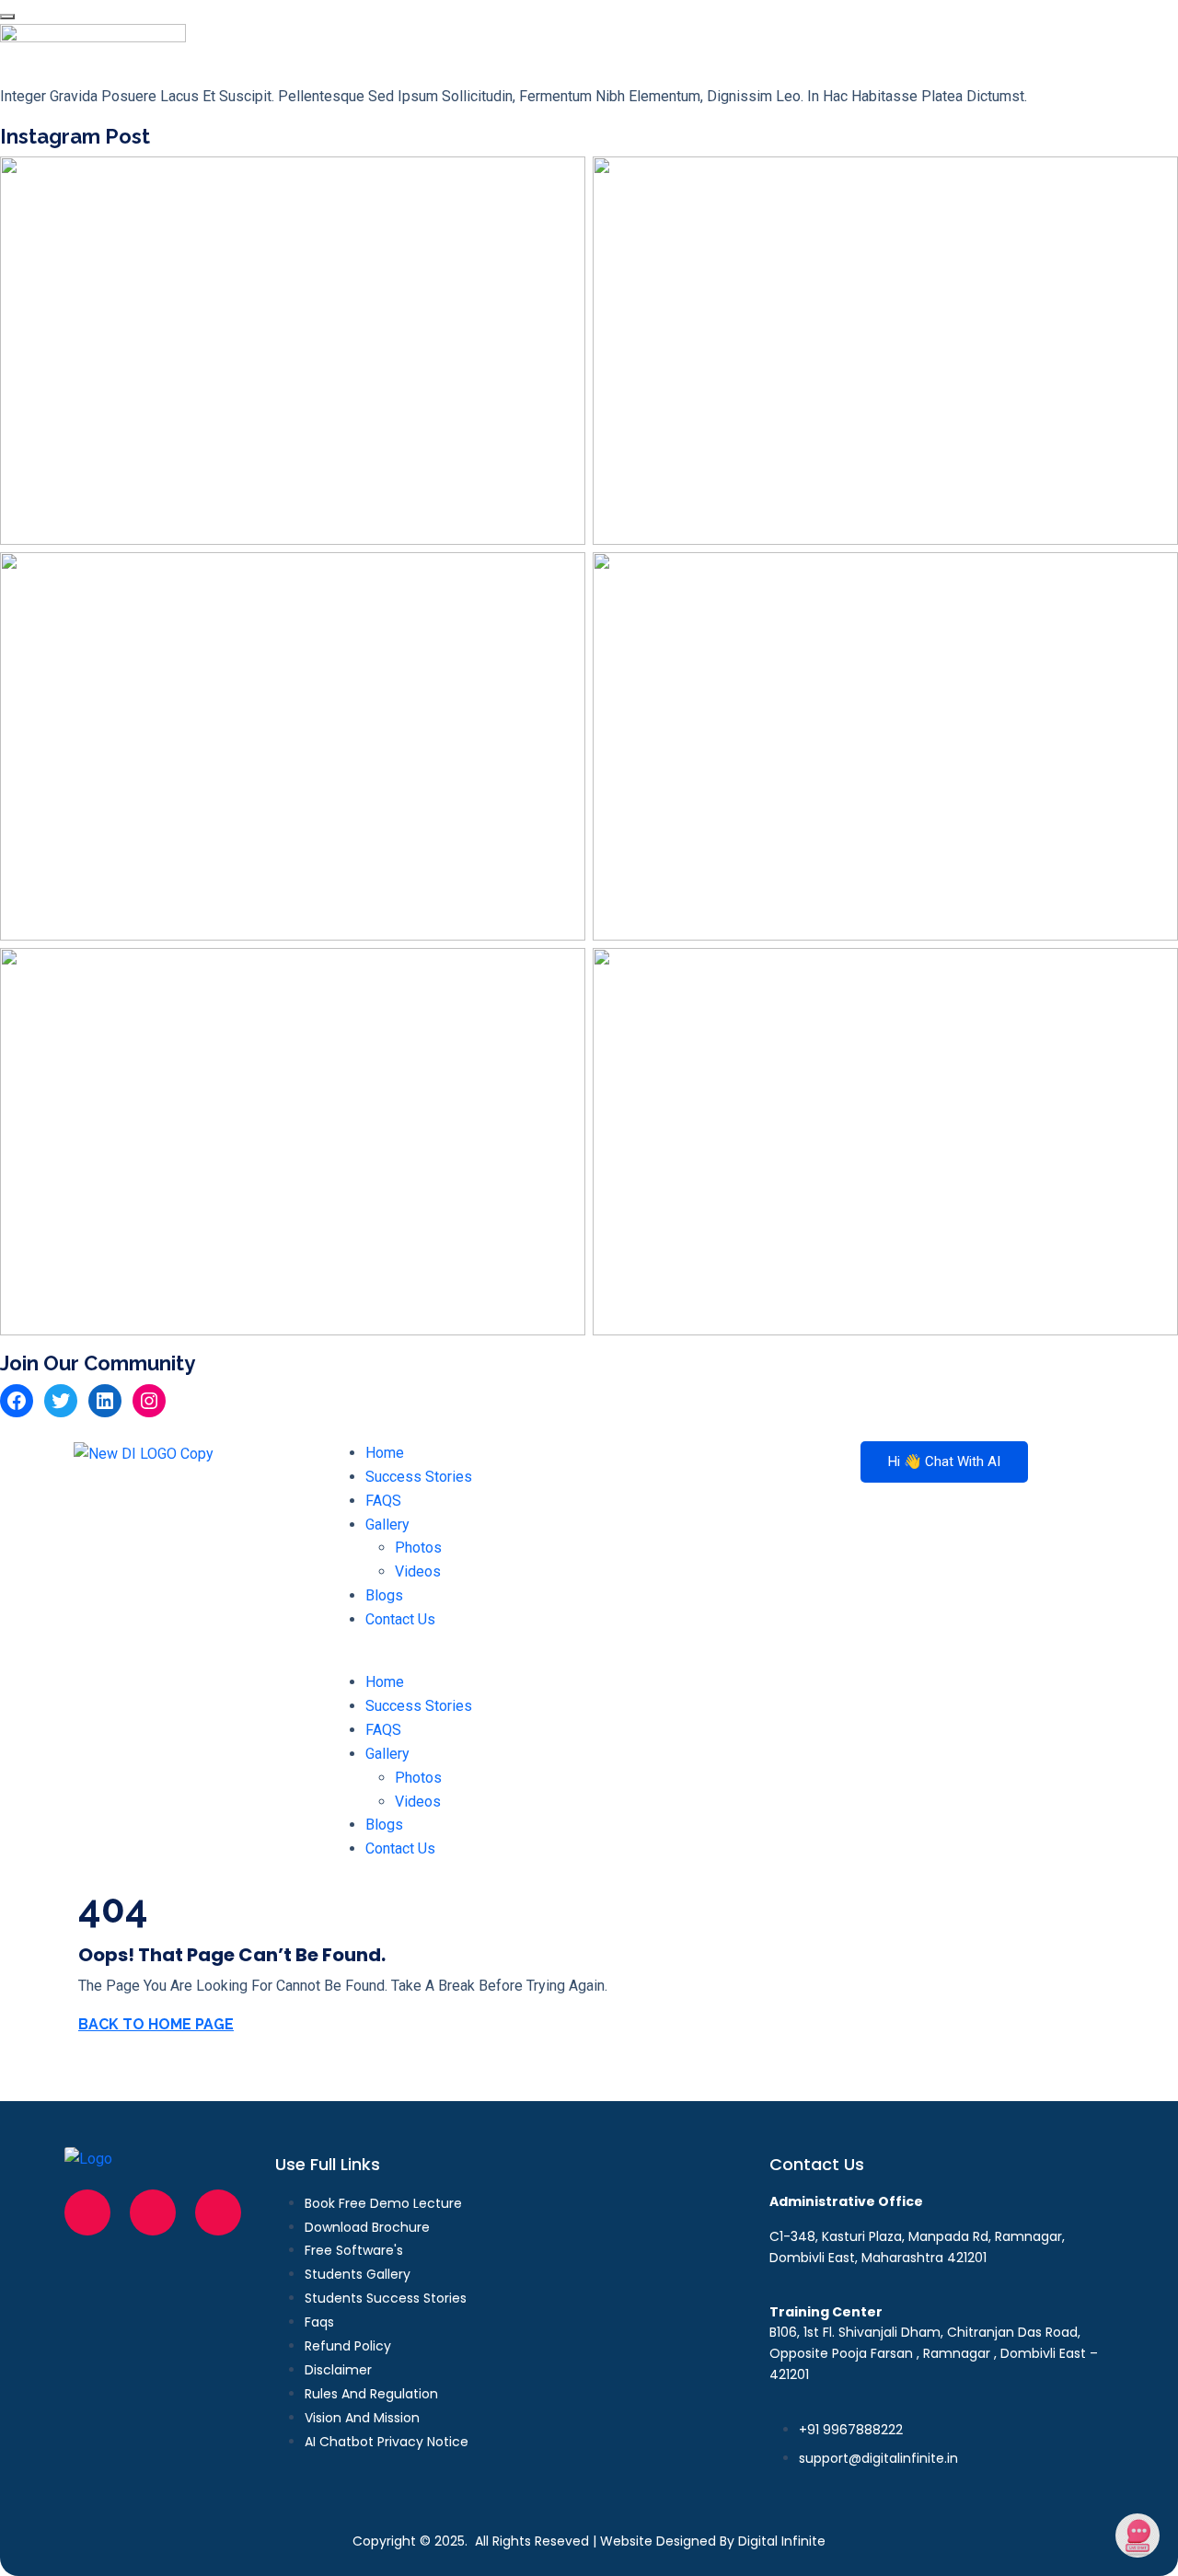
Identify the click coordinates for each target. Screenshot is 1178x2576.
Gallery (387, 1525)
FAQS (383, 1501)
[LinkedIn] (105, 1401)
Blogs (384, 1595)
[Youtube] (218, 2212)
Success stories (419, 1477)
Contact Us (400, 1619)
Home (385, 1453)
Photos (418, 1548)
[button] (589, 1658)
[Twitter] (61, 1401)
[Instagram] (149, 1401)
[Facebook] (17, 1401)
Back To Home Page (156, 2024)
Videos (418, 1571)
